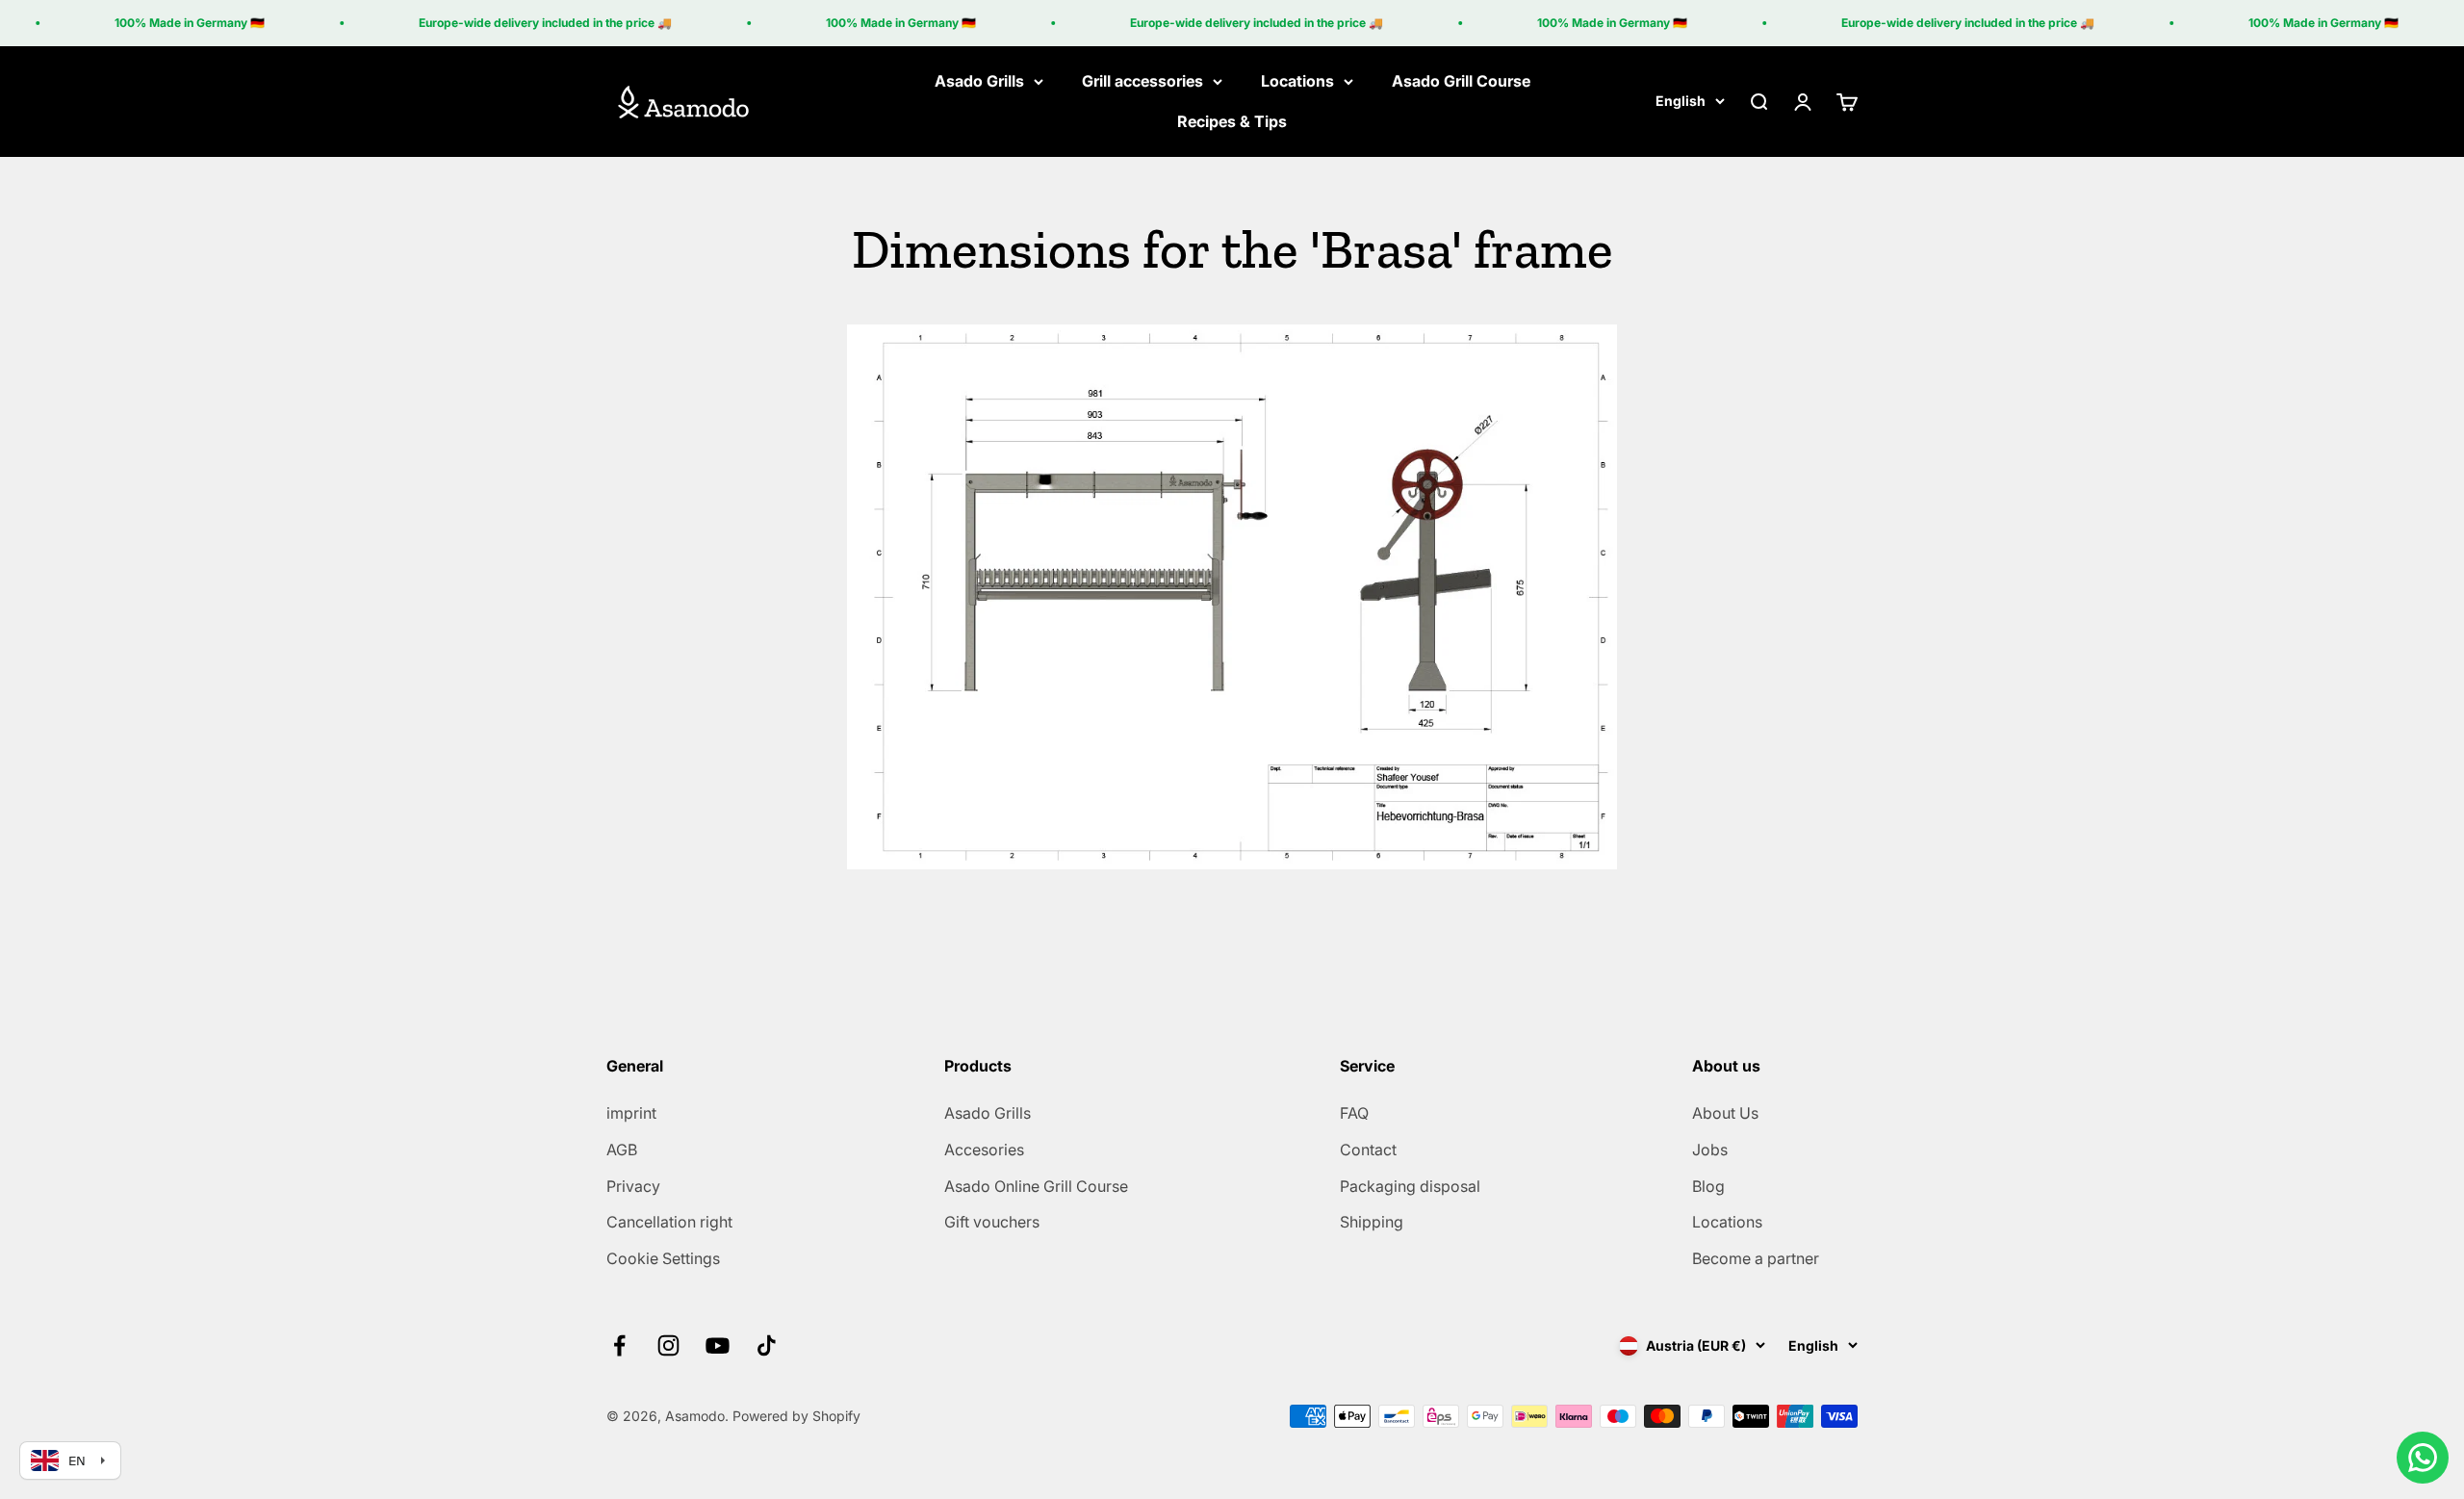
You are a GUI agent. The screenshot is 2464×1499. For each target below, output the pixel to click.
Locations (1297, 81)
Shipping (1372, 1222)
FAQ (1354, 1113)
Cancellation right (669, 1222)
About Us (1725, 1113)
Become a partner (1756, 1258)
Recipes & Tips (1232, 121)
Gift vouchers (992, 1222)
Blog (1708, 1186)
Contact (1368, 1150)
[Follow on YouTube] (718, 1345)
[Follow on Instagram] (668, 1345)
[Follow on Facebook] (619, 1345)
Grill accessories (1142, 81)
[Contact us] (2423, 1458)
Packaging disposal (1410, 1186)
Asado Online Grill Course (1036, 1186)
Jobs (1710, 1150)
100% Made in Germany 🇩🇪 (166, 23)
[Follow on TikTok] (767, 1345)
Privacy (633, 1186)
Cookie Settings (663, 1258)
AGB (622, 1150)
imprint (631, 1113)
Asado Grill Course (1461, 81)
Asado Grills (979, 81)
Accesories (984, 1150)
